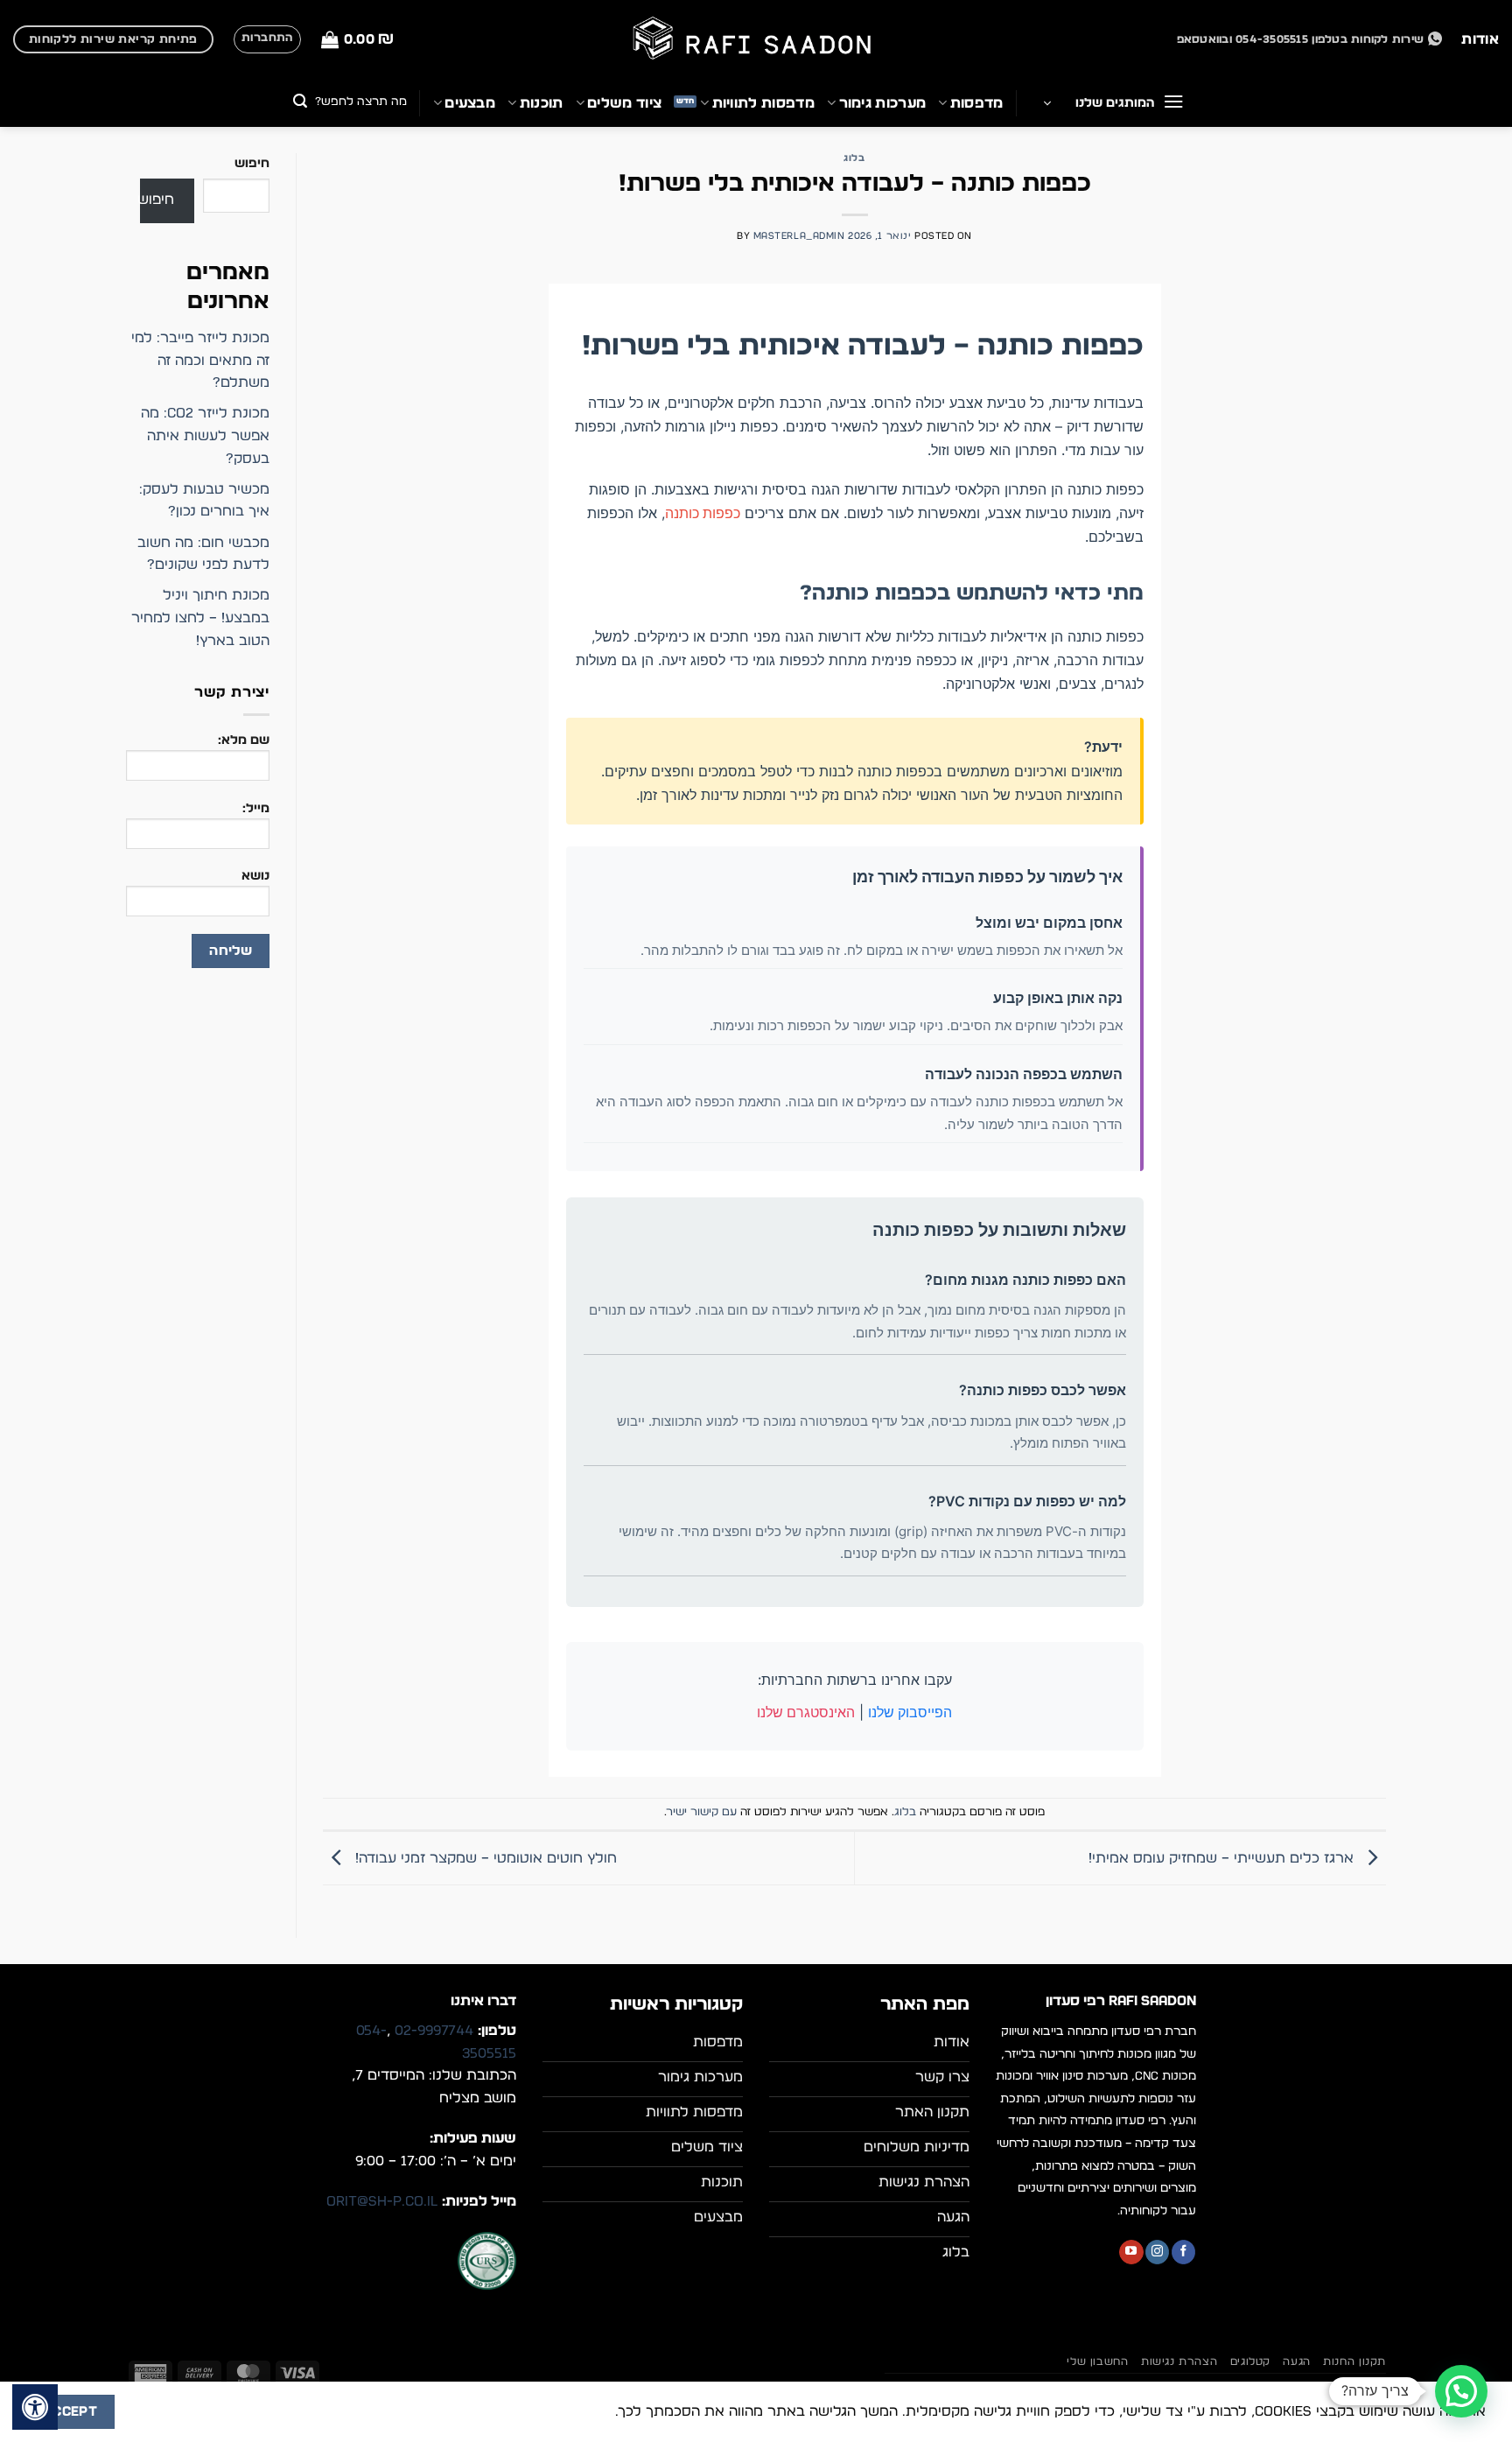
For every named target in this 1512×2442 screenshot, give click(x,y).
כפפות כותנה (703, 513)
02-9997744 (434, 2031)
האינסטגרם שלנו (806, 1712)
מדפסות (976, 103)
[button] (357, 40)
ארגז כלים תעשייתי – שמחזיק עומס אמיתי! (1223, 1858)
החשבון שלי (1097, 2361)
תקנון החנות (1354, 2361)
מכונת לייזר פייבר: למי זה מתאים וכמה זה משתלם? (200, 360)
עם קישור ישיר (702, 1812)
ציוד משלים (624, 103)
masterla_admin (799, 236)
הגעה (1296, 2361)
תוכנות (541, 103)
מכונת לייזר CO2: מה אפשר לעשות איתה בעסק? (205, 435)
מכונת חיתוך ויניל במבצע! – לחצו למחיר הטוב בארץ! (200, 618)
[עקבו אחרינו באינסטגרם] (1157, 2252)
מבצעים (470, 103)
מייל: (256, 808)
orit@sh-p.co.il (382, 2201)
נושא (255, 876)
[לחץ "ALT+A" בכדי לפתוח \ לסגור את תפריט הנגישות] (35, 2407)
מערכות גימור (882, 103)
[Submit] (301, 103)
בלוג (854, 158)
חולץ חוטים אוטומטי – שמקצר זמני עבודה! (484, 1858)
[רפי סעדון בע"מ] (756, 40)
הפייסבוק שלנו (910, 1712)
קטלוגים (1250, 2361)
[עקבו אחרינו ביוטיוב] (1131, 2252)
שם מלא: (244, 740)
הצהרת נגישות (1179, 2361)
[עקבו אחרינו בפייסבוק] (1183, 2252)
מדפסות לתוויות (763, 103)
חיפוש (252, 163)
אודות (1480, 39)
